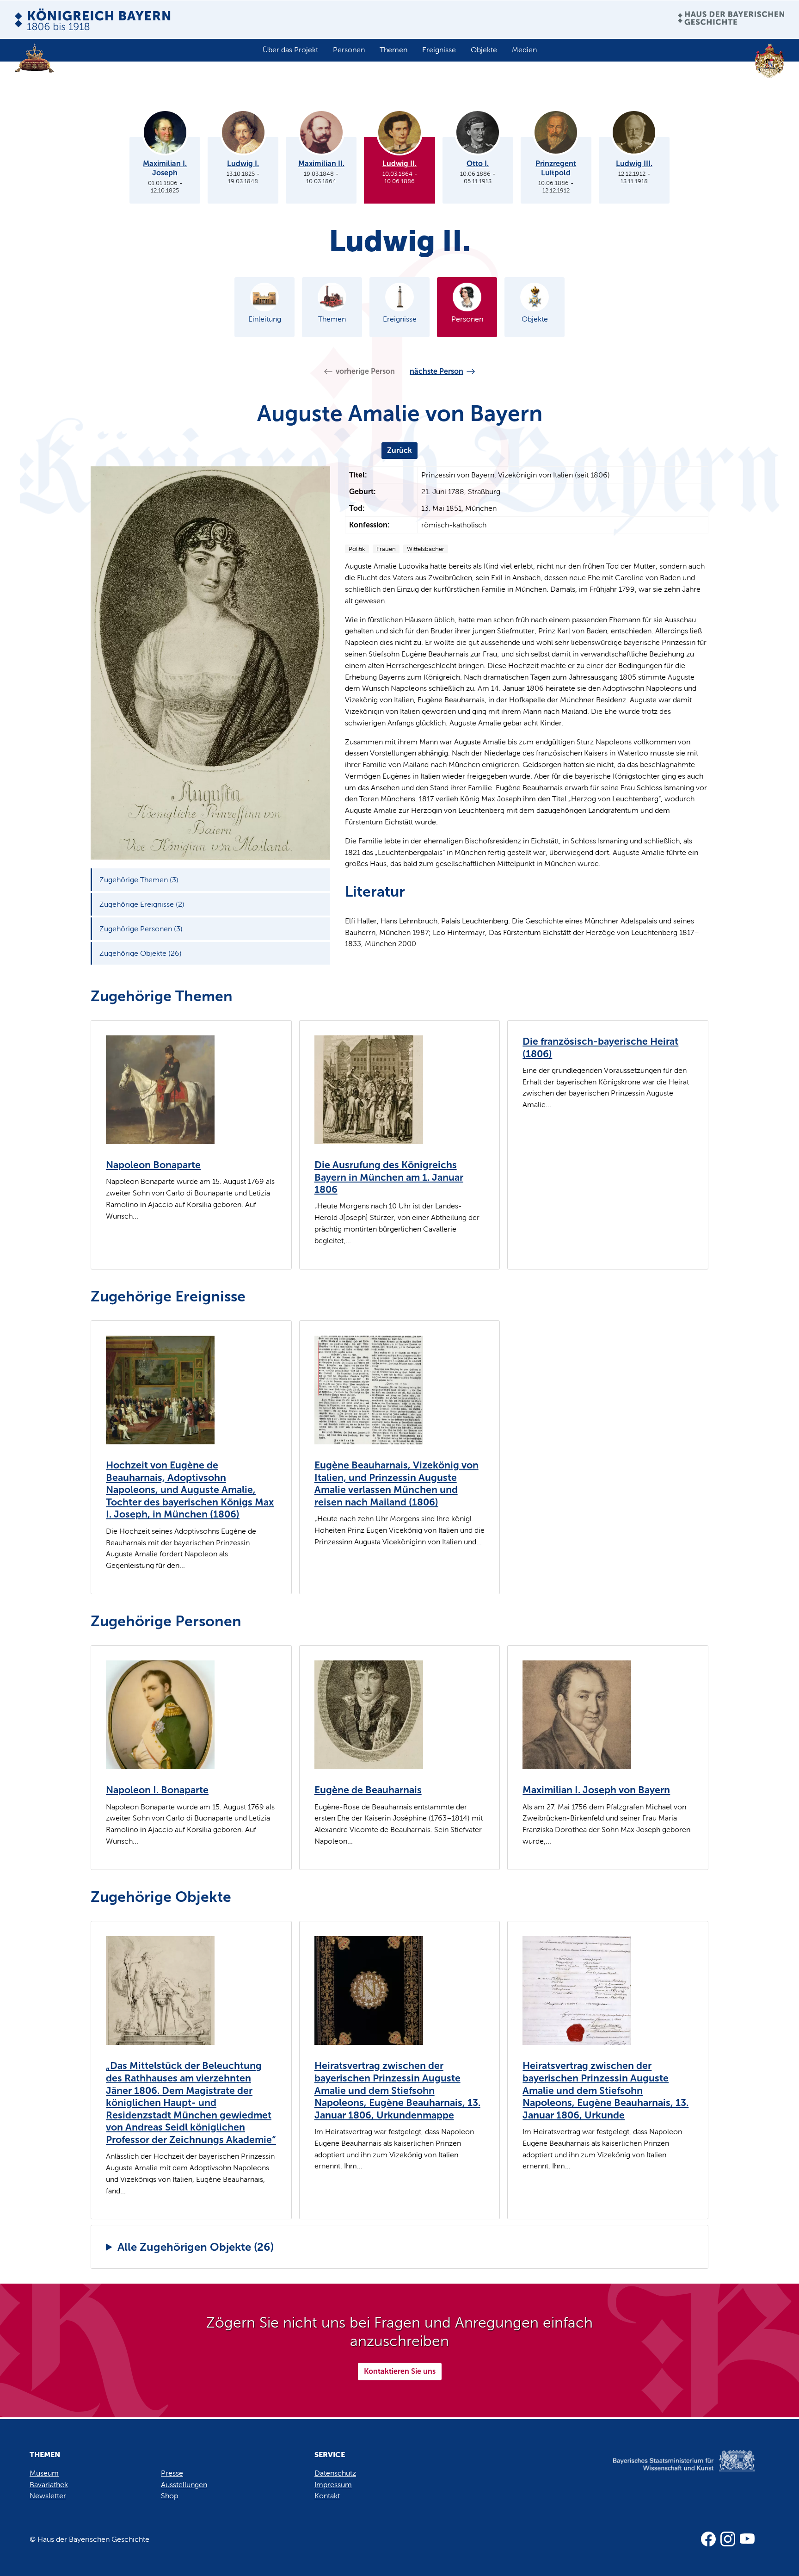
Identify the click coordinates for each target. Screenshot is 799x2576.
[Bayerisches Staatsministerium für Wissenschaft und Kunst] (670, 2470)
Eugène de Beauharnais (368, 1790)
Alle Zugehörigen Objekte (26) (196, 2247)
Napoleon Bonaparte (153, 1165)
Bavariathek (49, 2485)
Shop (169, 2496)
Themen (393, 50)
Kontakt (327, 2496)
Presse (172, 2473)
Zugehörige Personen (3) (141, 929)
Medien (524, 50)
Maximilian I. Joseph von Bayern (596, 1790)
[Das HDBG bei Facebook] (708, 2539)
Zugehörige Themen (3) (139, 880)
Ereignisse (439, 50)
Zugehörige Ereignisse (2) (142, 904)
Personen (349, 50)
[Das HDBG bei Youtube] (747, 2539)
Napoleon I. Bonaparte (157, 1790)
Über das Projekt (290, 50)
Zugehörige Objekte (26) (141, 953)
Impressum (333, 2485)
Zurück (399, 450)
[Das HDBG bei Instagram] (728, 2539)
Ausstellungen (184, 2485)
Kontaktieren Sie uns (400, 2371)
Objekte (484, 50)
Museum (44, 2473)
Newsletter (48, 2496)
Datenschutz (335, 2473)
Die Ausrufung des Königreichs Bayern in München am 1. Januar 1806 (389, 1177)
